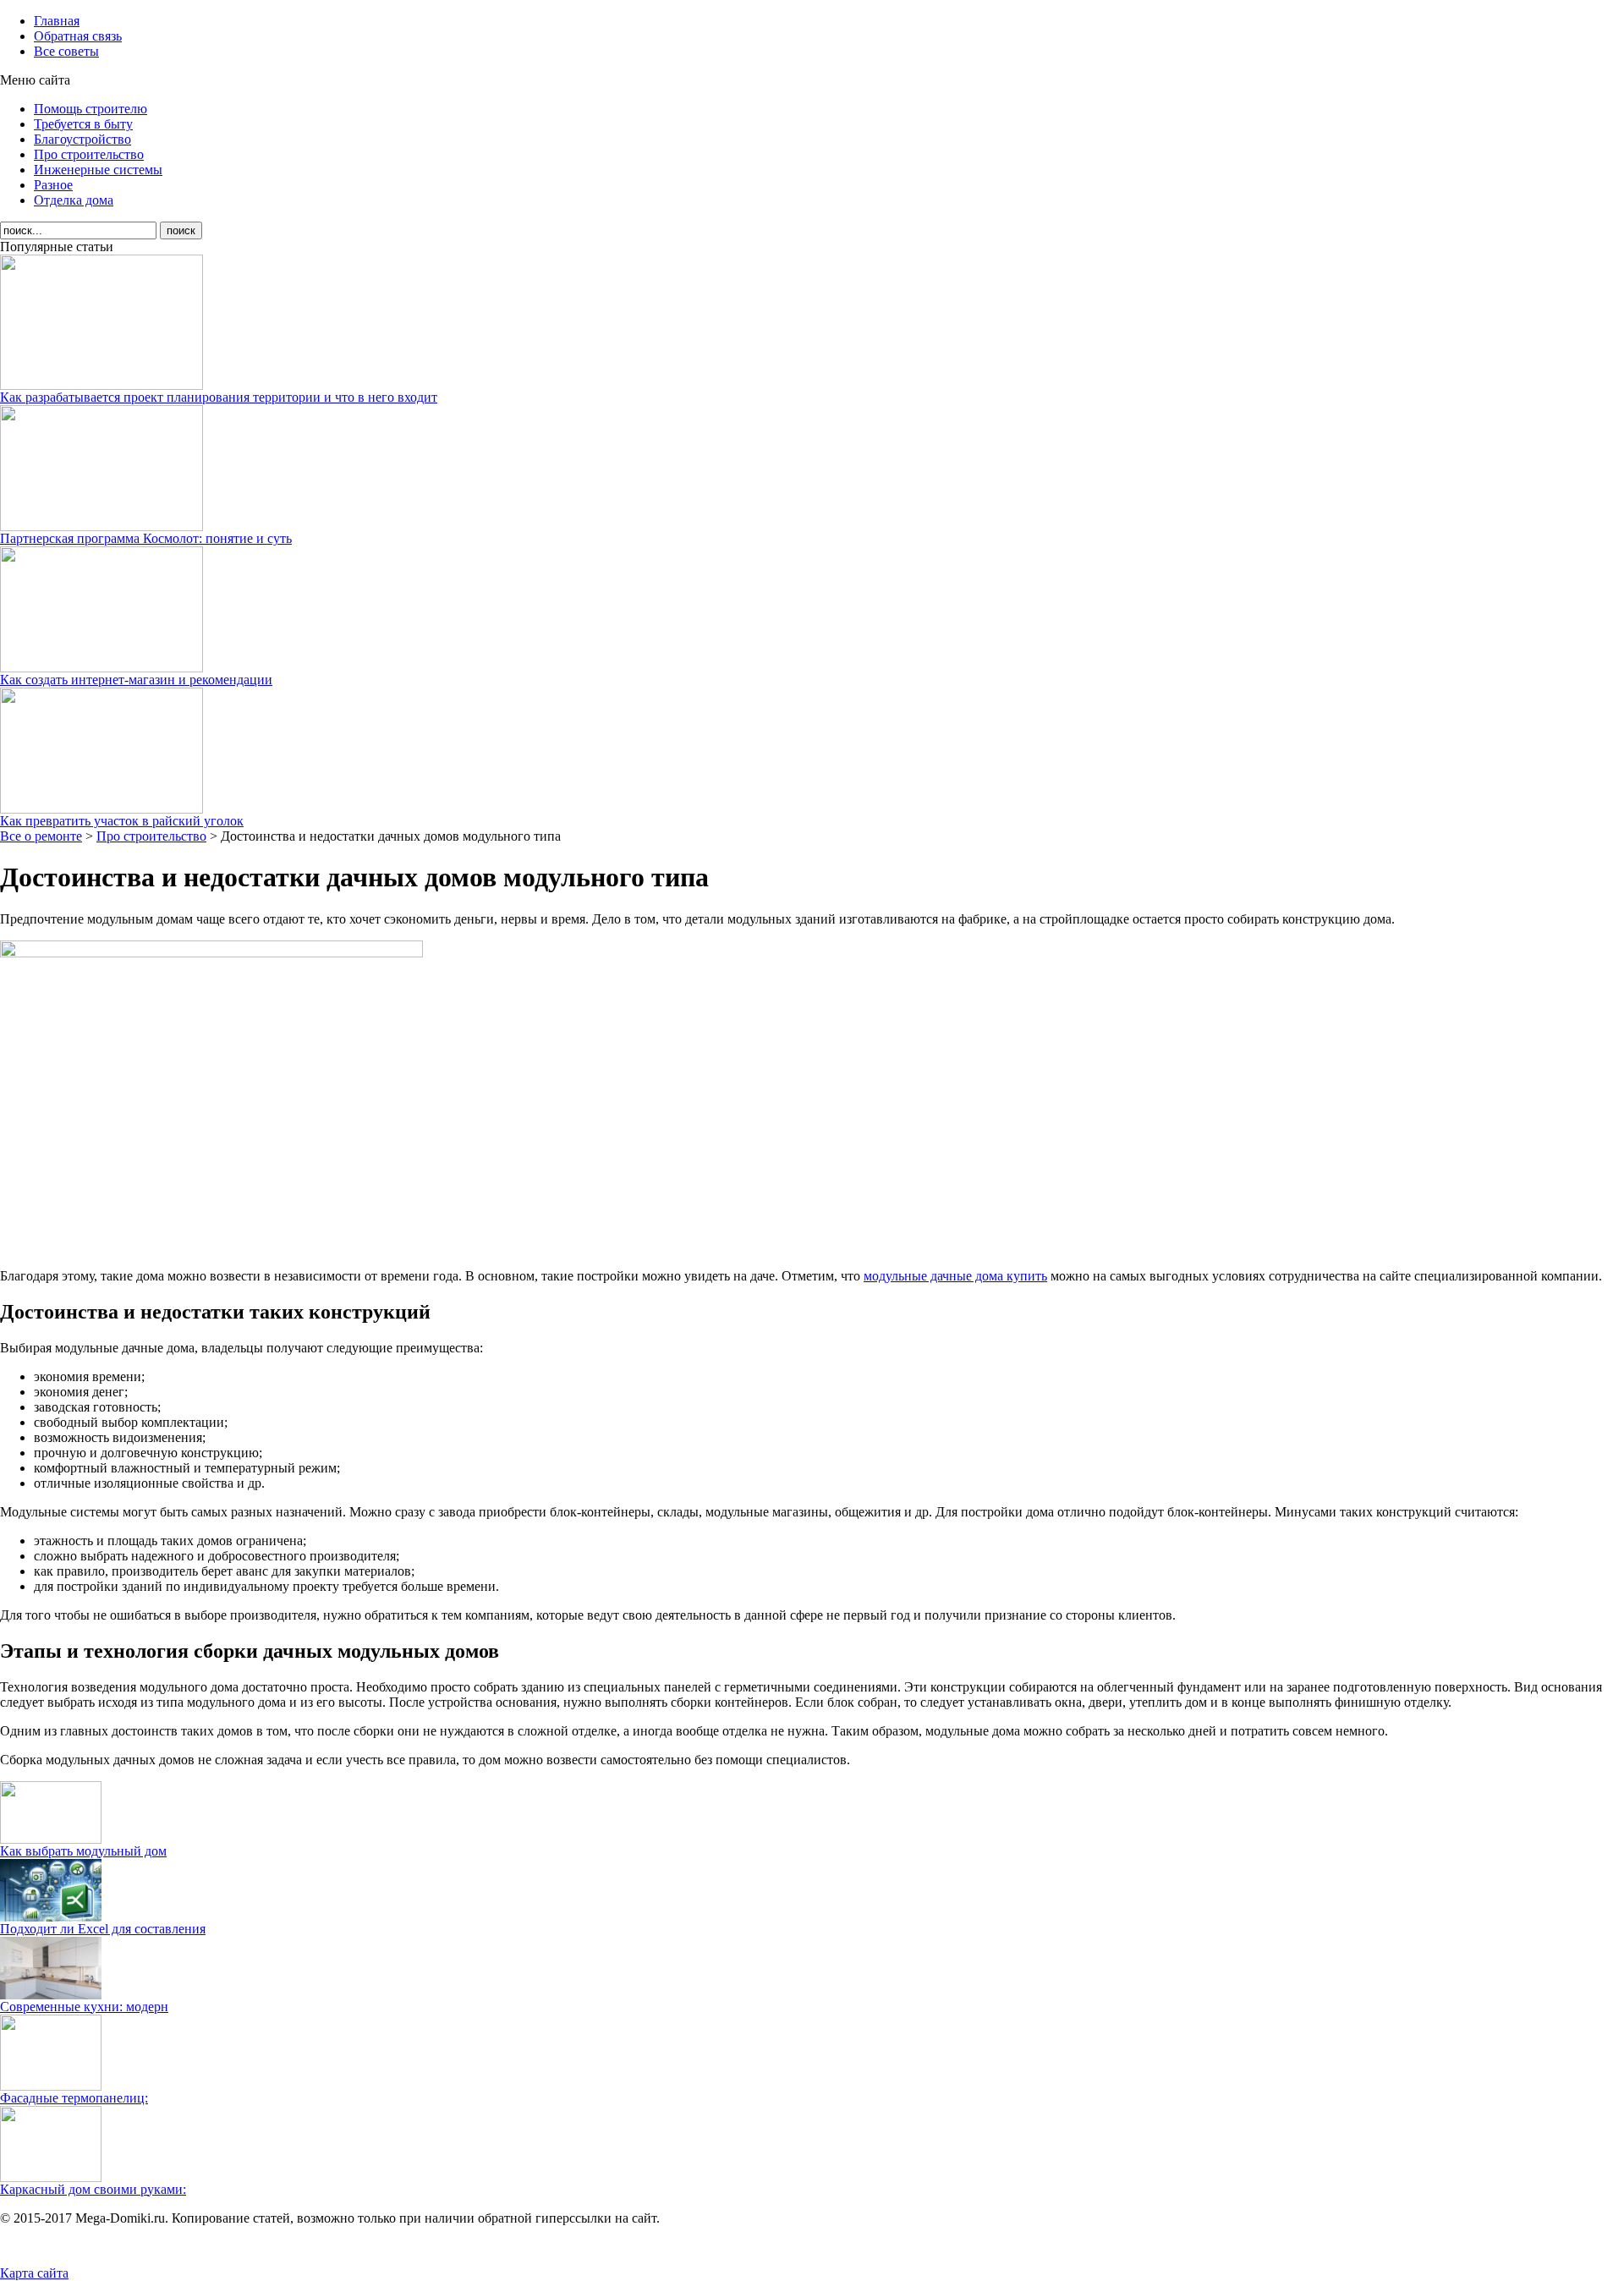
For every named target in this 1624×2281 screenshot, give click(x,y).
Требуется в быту (83, 124)
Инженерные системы (98, 170)
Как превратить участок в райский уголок (122, 821)
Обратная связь (78, 36)
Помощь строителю (91, 109)
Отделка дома (74, 200)
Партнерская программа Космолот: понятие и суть (146, 538)
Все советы (66, 51)
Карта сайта (34, 2273)
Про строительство (89, 154)
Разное (53, 185)
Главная (57, 21)
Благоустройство (82, 139)
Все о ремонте (41, 836)
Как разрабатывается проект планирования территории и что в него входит (219, 397)
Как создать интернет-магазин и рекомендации (136, 680)
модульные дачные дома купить (955, 1276)
